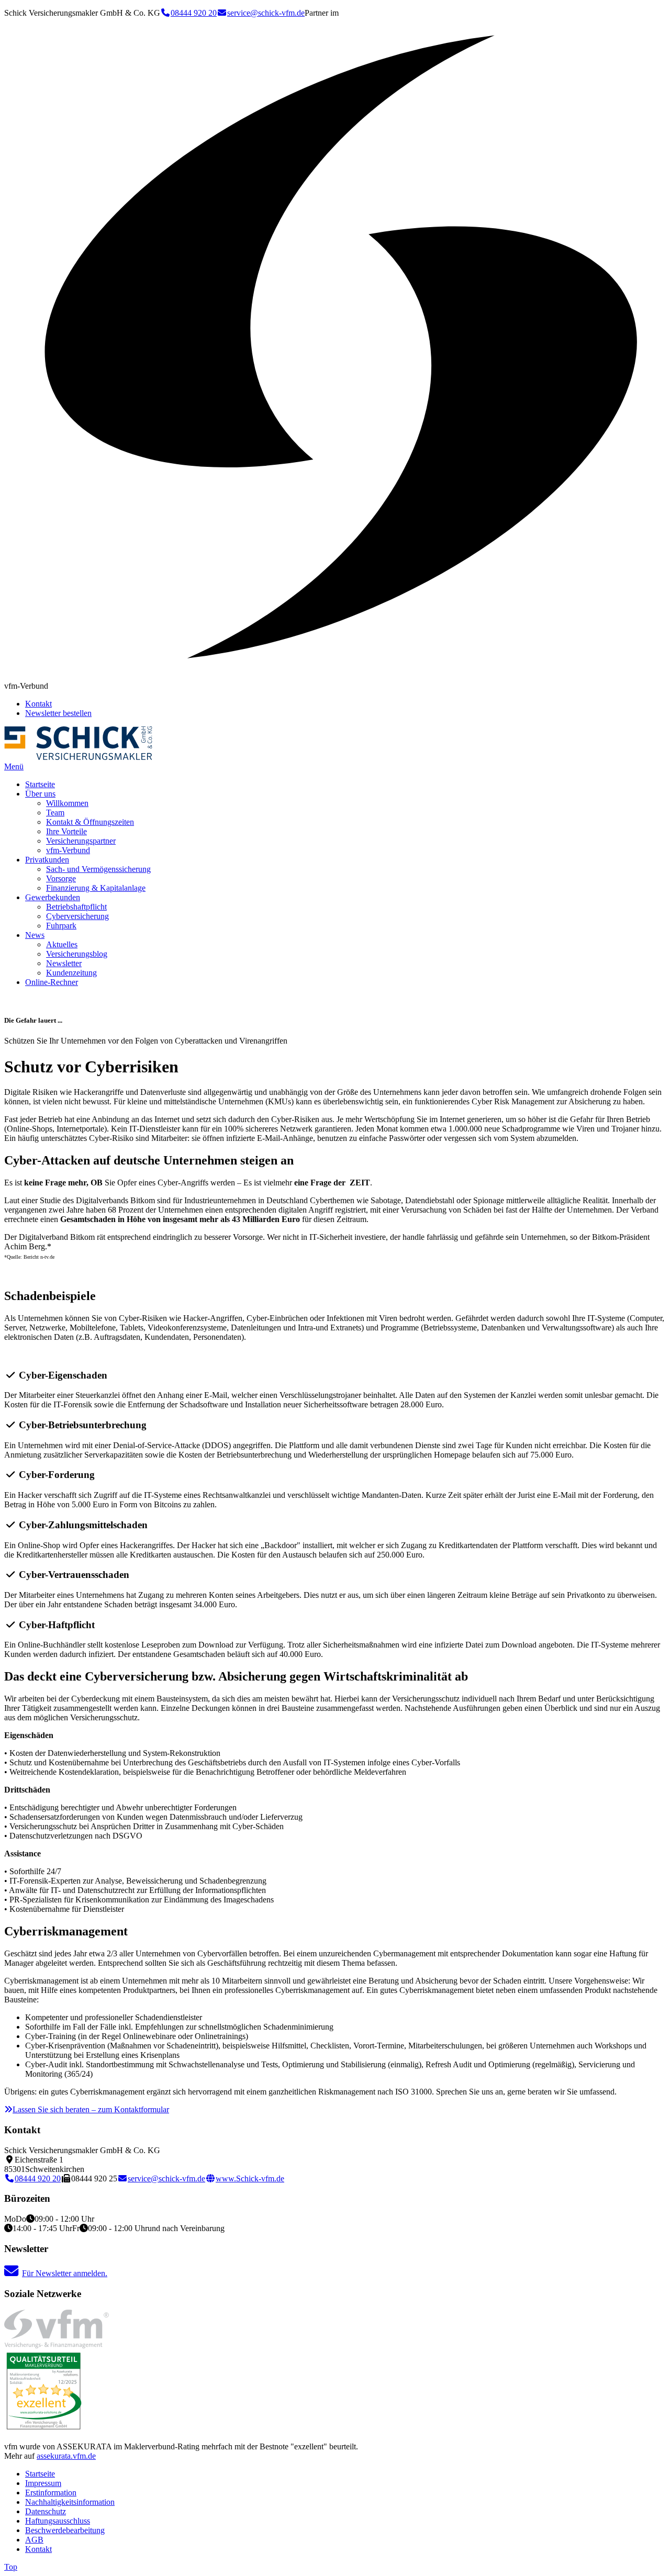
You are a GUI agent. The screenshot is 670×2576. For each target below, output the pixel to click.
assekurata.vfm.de (66, 2456)
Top (11, 2567)
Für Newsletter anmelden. (65, 2273)
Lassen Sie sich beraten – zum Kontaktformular (91, 2109)
